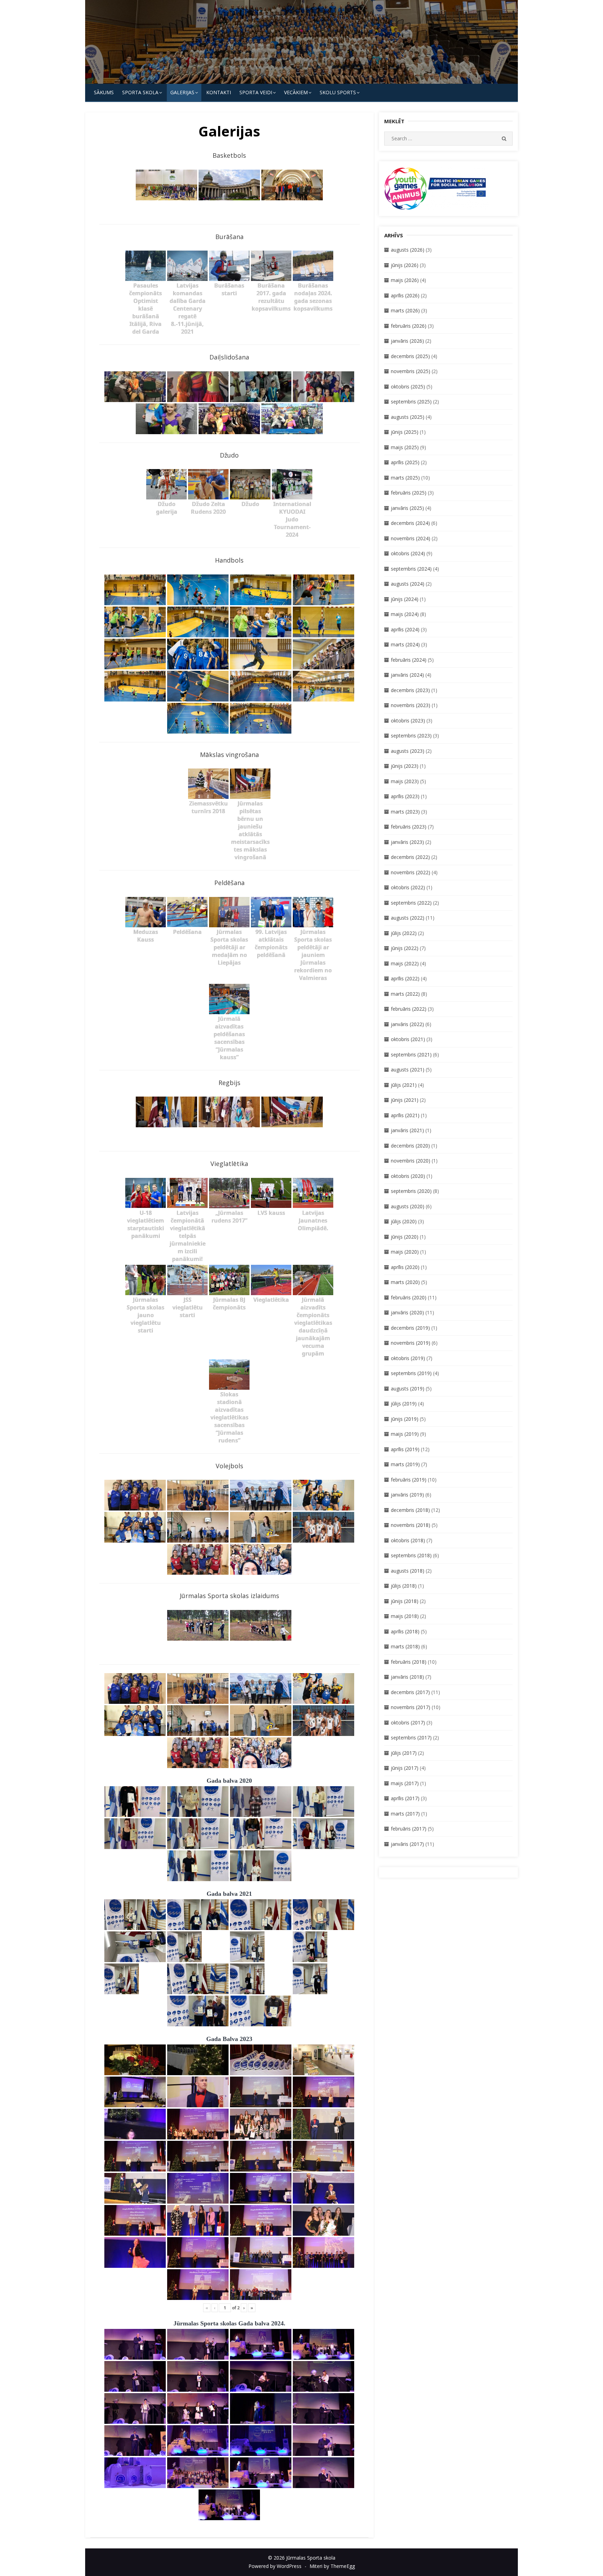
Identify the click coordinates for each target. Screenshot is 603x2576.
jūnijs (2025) (405, 432)
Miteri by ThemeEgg (332, 2566)
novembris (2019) (411, 1343)
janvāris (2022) (407, 1024)
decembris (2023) (410, 690)
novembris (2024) (411, 538)
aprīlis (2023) (405, 796)
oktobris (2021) (408, 1039)
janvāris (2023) (407, 842)
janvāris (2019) (407, 1495)
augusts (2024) (408, 584)
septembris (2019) (411, 1373)
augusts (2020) (408, 1206)
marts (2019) (405, 1464)
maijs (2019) (405, 1434)
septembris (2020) (411, 1191)
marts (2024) (405, 644)
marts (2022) (405, 994)
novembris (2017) (411, 1707)
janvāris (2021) (407, 1130)
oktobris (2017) (408, 1723)
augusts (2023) (408, 751)
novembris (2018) (411, 1525)
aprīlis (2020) (405, 1267)
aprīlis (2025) (405, 462)
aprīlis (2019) (405, 1449)
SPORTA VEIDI (256, 92)
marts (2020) (405, 1282)
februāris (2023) (409, 827)
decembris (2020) (410, 1146)
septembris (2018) (411, 1555)
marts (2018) (405, 1646)
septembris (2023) (411, 736)
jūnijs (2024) (405, 599)
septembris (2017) (411, 1738)
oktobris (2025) (408, 387)
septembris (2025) (411, 402)
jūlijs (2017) (404, 1753)
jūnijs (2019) (405, 1419)
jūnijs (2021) (405, 1100)
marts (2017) (405, 1814)
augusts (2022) (408, 918)
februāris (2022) (409, 1009)
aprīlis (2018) (405, 1631)
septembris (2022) (411, 903)
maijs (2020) (405, 1252)
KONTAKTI (219, 92)
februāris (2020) (409, 1297)
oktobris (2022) (408, 887)
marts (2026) (405, 310)
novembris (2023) (411, 705)
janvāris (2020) (407, 1312)
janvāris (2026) (407, 341)
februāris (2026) (409, 326)
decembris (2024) (410, 523)
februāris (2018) (409, 1662)
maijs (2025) (405, 447)
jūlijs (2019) (404, 1404)
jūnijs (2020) (405, 1237)
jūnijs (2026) (405, 265)
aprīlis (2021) (405, 1115)
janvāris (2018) (407, 1677)
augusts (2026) (408, 250)
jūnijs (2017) (405, 1768)
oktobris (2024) (408, 553)
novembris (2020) (411, 1161)
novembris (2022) (411, 872)
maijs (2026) (405, 280)
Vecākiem (296, 92)
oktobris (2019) (408, 1358)
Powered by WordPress (275, 2566)
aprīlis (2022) (405, 978)
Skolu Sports (338, 92)
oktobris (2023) (408, 721)
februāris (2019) (409, 1480)
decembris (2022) (410, 857)
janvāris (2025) (407, 508)
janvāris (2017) (407, 1844)
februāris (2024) (409, 660)
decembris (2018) (410, 1510)
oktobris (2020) (408, 1176)
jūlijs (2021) (404, 1085)
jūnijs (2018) (405, 1601)
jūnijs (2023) (405, 766)
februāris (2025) (409, 493)
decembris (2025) (410, 356)
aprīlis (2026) (405, 295)
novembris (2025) (411, 371)
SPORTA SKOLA (140, 92)
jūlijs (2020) (404, 1221)
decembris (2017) (410, 1692)
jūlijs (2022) (404, 933)
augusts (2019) (408, 1389)
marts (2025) (405, 478)
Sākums (104, 92)
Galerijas (182, 92)
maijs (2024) (405, 614)
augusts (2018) (408, 1571)
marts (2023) (405, 812)
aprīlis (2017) (405, 1798)
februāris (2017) (409, 1829)
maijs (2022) (405, 963)
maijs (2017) (405, 1783)
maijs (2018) (405, 1616)
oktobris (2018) (408, 1540)
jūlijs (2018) (404, 1586)
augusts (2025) (408, 417)
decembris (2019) (410, 1328)
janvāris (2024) (407, 675)
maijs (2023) (405, 781)
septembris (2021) (411, 1055)
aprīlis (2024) (405, 629)
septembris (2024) (411, 569)
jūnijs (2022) (405, 948)
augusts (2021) (408, 1070)
